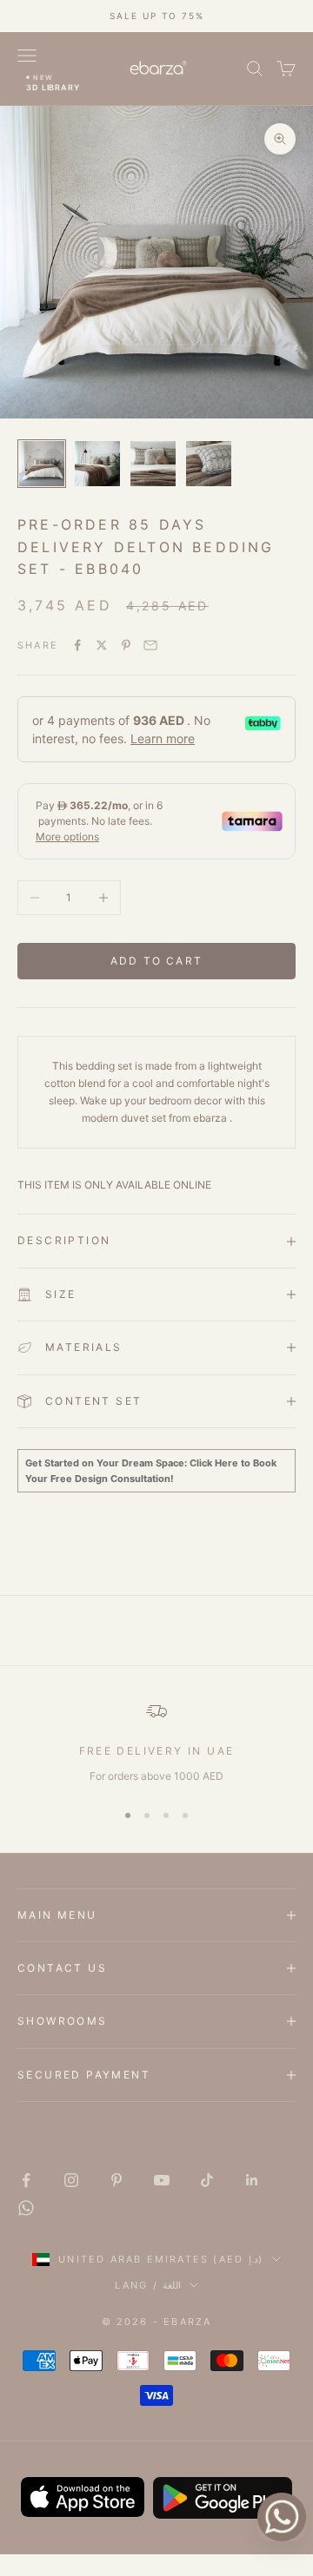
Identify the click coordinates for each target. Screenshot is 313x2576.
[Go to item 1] (42, 464)
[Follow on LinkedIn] (252, 2180)
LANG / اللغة (148, 2285)
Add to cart (156, 961)
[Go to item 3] (153, 464)
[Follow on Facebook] (26, 2180)
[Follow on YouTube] (162, 2180)
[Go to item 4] (209, 464)
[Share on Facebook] (77, 645)
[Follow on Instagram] (71, 2180)
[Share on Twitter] (102, 645)
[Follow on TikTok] (207, 2180)
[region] (156, 1743)
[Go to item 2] (97, 464)
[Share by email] (150, 645)
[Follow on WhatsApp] (26, 2208)
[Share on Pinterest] (126, 645)
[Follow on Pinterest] (117, 2180)
